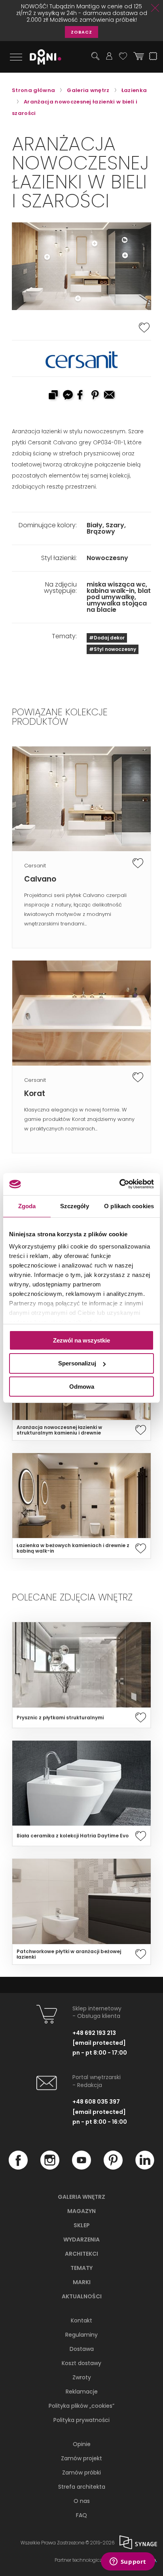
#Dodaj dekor (107, 638)
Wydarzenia (81, 2239)
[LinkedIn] (145, 2168)
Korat (35, 1093)
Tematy (81, 2268)
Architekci (81, 2254)
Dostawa (82, 2349)
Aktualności (82, 2296)
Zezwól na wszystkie (81, 1340)
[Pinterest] (113, 2168)
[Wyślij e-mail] (110, 396)
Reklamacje (82, 2392)
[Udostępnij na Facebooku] (81, 396)
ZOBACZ (81, 32)
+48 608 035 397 (96, 2102)
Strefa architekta (82, 2487)
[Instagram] (50, 2168)
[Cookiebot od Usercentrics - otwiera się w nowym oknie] (119, 1184)
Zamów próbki (81, 2473)
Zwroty (82, 2377)
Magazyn (81, 2211)
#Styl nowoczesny (113, 649)
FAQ (81, 2515)
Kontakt (81, 2320)
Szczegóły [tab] (75, 1206)
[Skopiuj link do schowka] (53, 396)
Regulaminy (81, 2335)
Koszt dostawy (81, 2363)
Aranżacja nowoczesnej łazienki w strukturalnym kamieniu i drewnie (59, 1430)
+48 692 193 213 (94, 2033)
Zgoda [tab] (27, 1206)
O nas (82, 2501)
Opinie (82, 2444)
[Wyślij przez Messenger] (67, 396)
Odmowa (82, 1387)
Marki (82, 2282)
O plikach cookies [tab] (129, 1206)
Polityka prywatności (81, 2420)
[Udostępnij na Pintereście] (96, 396)
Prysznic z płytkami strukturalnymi (60, 1718)
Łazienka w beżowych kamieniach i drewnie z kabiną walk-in (73, 1548)
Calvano (40, 879)
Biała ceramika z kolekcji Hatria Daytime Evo (73, 1836)
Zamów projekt (81, 2458)
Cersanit (35, 866)
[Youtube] (81, 2168)
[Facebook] (18, 2168)
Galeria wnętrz (81, 2197)
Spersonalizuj (77, 1363)
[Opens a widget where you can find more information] (128, 2562)
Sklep (82, 2225)
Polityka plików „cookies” (81, 2406)
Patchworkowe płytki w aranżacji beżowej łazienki (69, 1954)
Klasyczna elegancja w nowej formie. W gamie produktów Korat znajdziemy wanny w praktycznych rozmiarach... (79, 1119)
